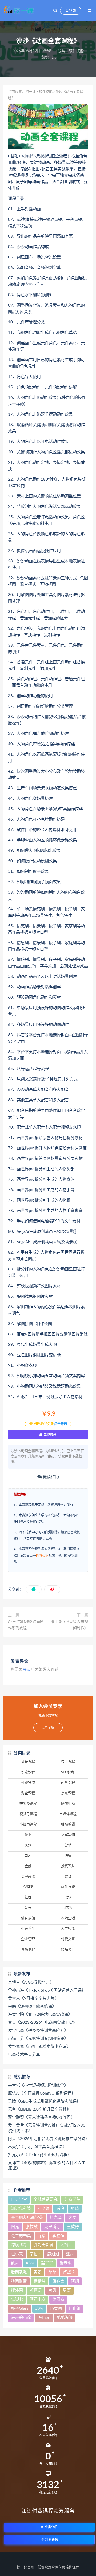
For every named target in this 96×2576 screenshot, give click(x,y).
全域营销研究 (46, 2200)
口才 (28, 1856)
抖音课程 (28, 1762)
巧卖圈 (56, 2309)
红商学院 (72, 2200)
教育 (68, 1877)
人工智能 (68, 1929)
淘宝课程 (28, 1793)
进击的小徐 (21, 2318)
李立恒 (58, 2236)
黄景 (38, 2272)
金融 (28, 1866)
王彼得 (73, 2227)
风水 (28, 1845)
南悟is (35, 2254)
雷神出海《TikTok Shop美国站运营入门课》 (47, 1990)
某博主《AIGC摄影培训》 (31, 1982)
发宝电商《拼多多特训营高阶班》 (38, 2031)
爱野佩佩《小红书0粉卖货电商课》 (39, 2047)
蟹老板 (66, 2263)
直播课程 (28, 1950)
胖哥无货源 (44, 2245)
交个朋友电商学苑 (27, 2218)
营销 (68, 1845)
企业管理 (28, 1939)
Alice (30, 2263)
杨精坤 (40, 2281)
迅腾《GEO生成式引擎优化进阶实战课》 (44, 2101)
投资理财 (68, 1866)
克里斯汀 (52, 2227)
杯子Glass (20, 2309)
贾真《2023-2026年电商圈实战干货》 (42, 2023)
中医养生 (28, 1929)
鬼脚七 (17, 2299)
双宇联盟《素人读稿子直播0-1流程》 (41, 2117)
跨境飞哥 (19, 2245)
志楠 (39, 2309)
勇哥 (67, 2290)
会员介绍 (51, 2527)
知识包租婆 (21, 2209)
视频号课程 (28, 1814)
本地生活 (68, 1918)
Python (44, 2318)
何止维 (75, 2309)
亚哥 (70, 2254)
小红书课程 (28, 1824)
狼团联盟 (19, 2281)
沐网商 (58, 2299)
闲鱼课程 (68, 1783)
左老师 (44, 2209)
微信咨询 (50, 1477)
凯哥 (15, 2263)
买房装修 (28, 1877)
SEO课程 (68, 1772)
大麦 (72, 2218)
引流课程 (28, 1772)
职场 (68, 1897)
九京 (42, 2236)
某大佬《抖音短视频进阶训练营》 (38, 2085)
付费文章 (68, 1939)
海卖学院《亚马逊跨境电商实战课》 (40, 2015)
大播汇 (66, 2245)
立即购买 (50, 1434)
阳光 (15, 2227)
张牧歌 (32, 2227)
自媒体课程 (68, 1814)
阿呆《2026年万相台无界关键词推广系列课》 (48, 2139)
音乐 (28, 1908)
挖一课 (31, 92)
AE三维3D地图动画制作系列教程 (26, 1625)
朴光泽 (56, 2218)
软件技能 (76, 51)
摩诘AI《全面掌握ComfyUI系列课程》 (42, 2093)
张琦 (75, 2209)
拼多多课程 (28, 1804)
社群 (28, 1897)
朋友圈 (68, 1908)
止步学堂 (19, 2200)
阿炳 (75, 2281)
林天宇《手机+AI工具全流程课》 (37, 2147)
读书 (28, 1835)
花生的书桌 (21, 2236)
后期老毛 (19, 2272)
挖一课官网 (25, 2567)
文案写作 (68, 1835)
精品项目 (68, 1950)
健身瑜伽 (28, 1918)
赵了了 (47, 2263)
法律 (68, 1856)
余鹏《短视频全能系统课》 (32, 2007)
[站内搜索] (55, 11)
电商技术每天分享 (24, 2055)
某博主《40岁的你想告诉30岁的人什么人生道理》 (47, 2166)
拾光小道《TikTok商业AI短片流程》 (40, 2155)
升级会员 (51, 2540)
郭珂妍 (36, 2290)
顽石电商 (38, 2299)
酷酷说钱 (65, 2318)
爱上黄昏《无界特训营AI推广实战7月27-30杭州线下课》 (47, 2128)
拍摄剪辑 (68, 1824)
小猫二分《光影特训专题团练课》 (38, 2039)
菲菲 (52, 2272)
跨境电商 (68, 1804)
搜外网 (17, 2290)
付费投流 (28, 1783)
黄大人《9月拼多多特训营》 (33, 1998)
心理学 (28, 1887)
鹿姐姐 (53, 2254)
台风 (52, 2290)
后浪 (60, 2209)
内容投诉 (42, 1555)
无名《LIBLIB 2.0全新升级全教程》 (39, 2109)
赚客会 (58, 2281)
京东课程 (68, 1793)
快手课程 (68, 1762)
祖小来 (17, 2254)
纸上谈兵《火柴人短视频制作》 (69, 1625)
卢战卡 (69, 2272)
